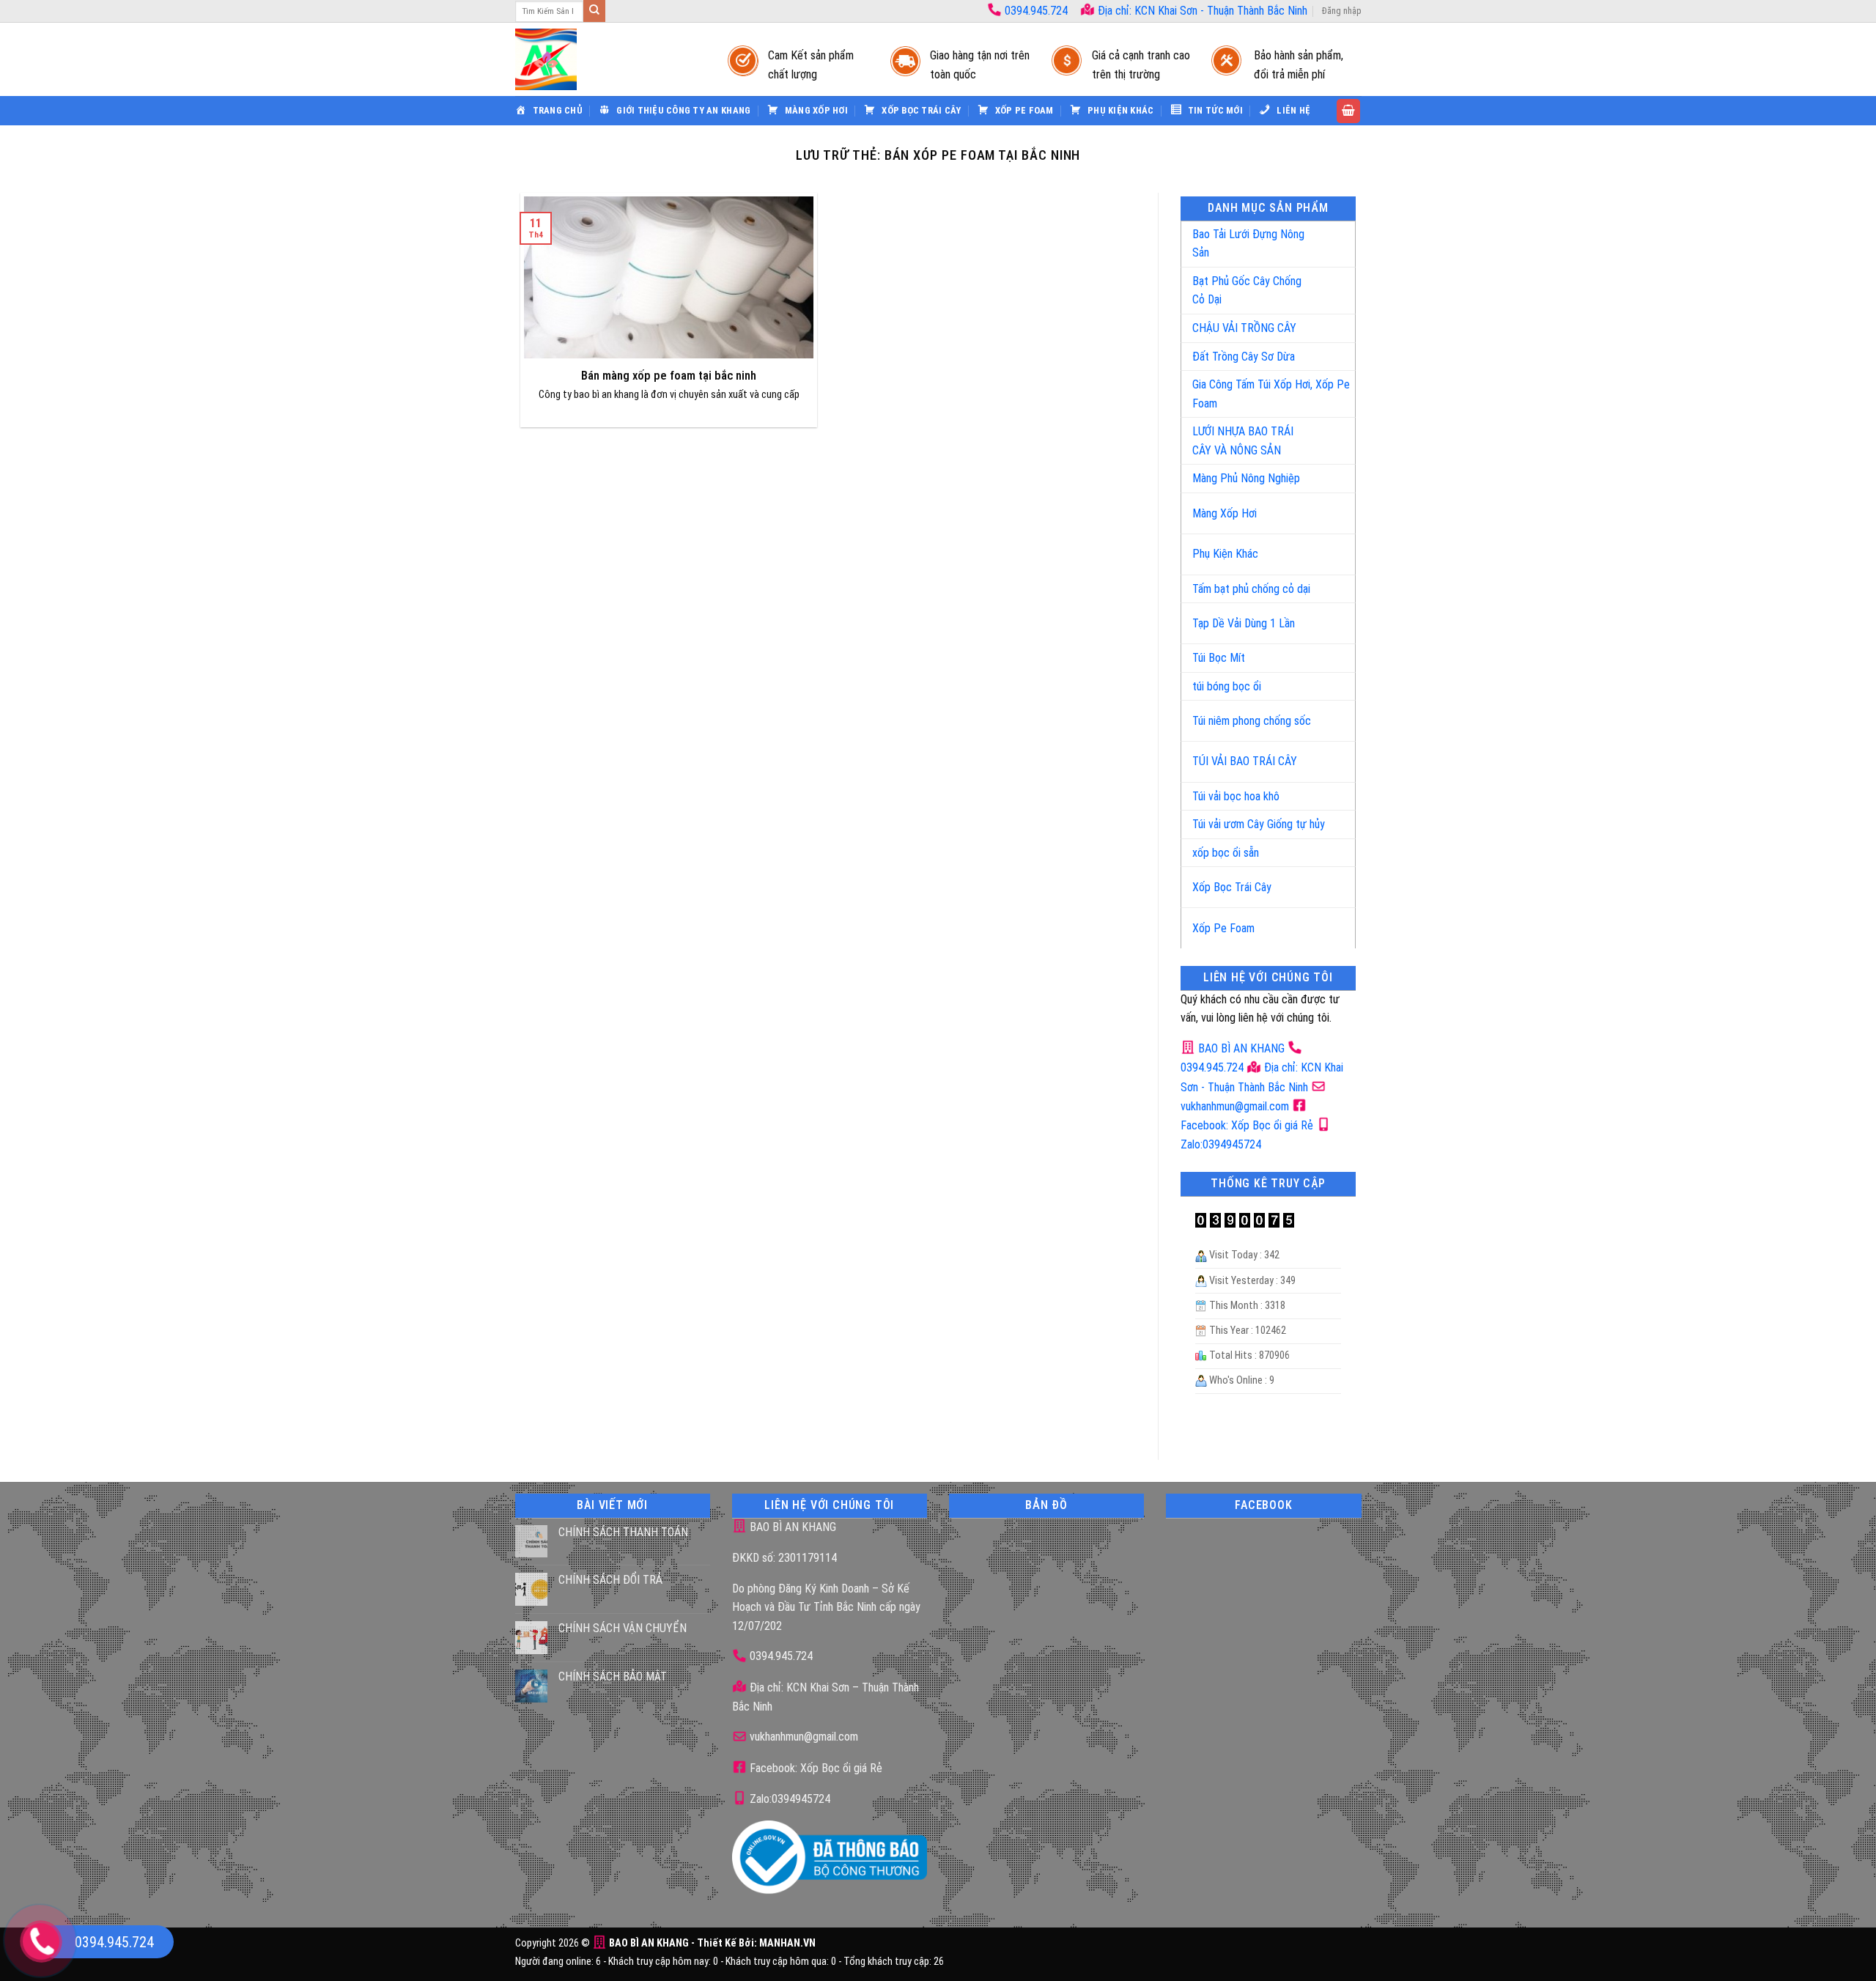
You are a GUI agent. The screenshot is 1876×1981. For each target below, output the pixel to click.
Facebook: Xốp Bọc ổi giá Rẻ (815, 1768)
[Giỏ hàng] (1348, 111)
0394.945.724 (1036, 11)
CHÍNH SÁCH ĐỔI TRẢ (610, 1580)
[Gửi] (594, 11)
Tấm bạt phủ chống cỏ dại (1251, 589)
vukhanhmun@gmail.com (802, 1737)
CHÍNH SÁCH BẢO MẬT (613, 1676)
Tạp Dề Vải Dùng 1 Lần (1244, 623)
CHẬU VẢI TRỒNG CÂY (1244, 328)
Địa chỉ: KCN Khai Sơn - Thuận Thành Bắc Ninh (1201, 11)
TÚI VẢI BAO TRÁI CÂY (1245, 761)
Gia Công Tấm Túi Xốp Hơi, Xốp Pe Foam (1271, 394)
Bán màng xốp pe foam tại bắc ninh (669, 376)
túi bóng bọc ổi (1227, 686)
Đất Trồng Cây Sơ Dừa (1244, 357)
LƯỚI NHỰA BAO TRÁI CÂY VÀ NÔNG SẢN (1243, 441)
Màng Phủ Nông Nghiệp (1246, 478)
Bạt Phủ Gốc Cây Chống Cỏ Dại (1247, 291)
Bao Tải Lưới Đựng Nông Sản (1248, 244)
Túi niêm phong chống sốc (1252, 721)
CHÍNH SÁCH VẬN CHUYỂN (623, 1628)
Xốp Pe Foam (1223, 928)
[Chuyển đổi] (1329, 238)
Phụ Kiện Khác (1225, 554)
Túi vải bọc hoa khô (1236, 796)
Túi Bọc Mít (1219, 658)
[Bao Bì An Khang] (607, 59)
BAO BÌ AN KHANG (1240, 1048)
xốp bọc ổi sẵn (1226, 853)
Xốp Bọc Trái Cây (1232, 887)
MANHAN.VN (787, 1943)
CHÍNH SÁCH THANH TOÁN (623, 1532)
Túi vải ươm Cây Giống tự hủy (1259, 824)
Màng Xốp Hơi (1225, 513)
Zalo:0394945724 (789, 1799)
